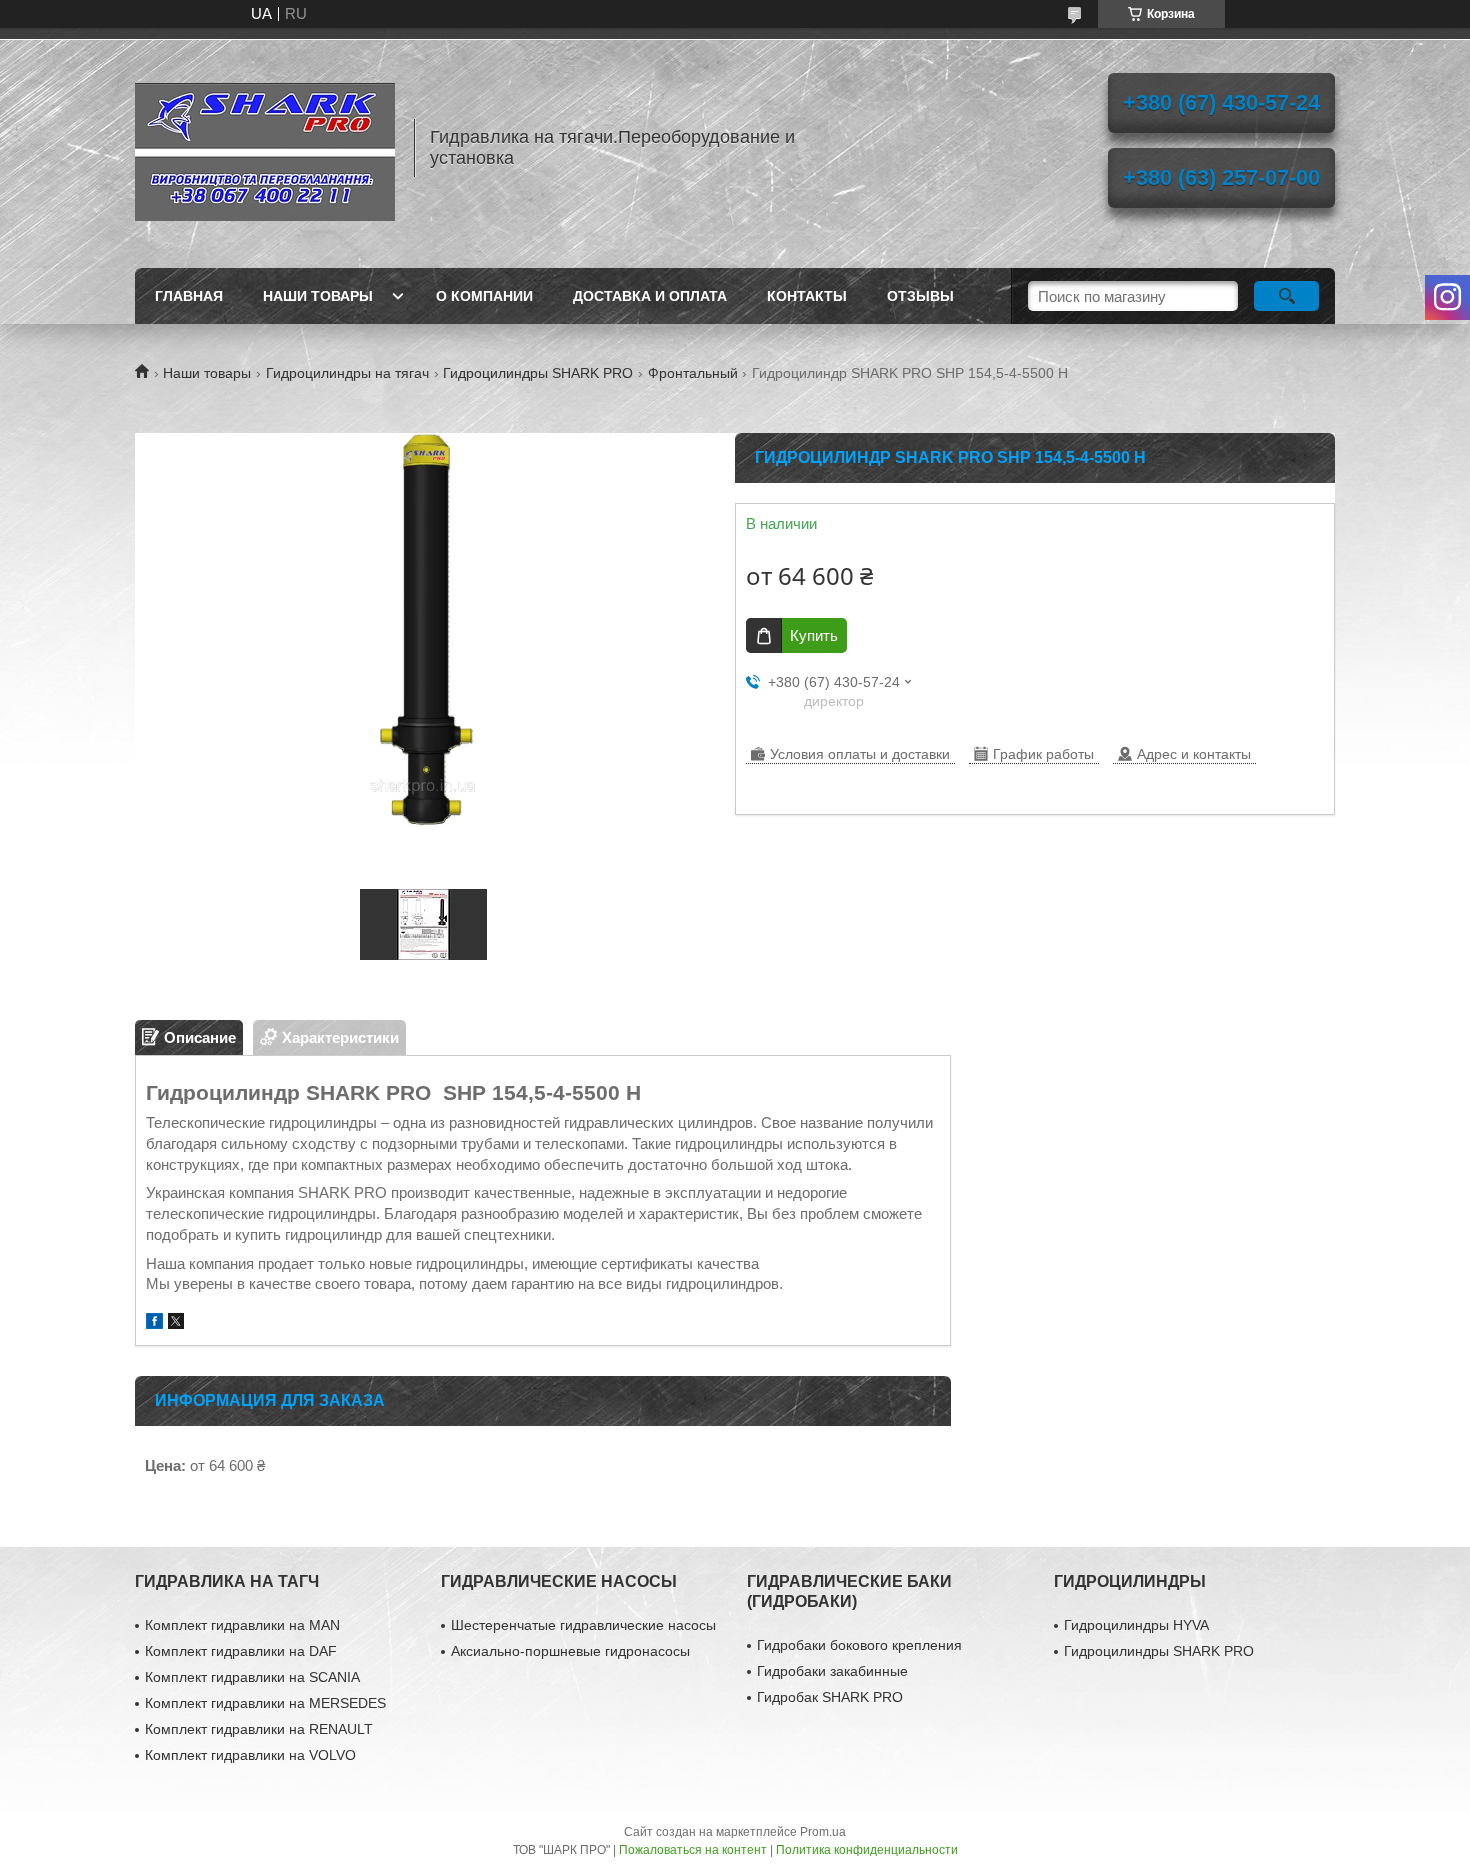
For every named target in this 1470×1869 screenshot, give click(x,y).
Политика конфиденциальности (867, 1850)
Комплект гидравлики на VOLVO (250, 1755)
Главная (189, 296)
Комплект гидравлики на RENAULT (259, 1729)
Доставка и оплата (650, 296)
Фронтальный (693, 373)
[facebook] (154, 1323)
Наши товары (318, 296)
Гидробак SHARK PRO (830, 1697)
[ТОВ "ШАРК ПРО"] (265, 148)
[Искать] (1286, 296)
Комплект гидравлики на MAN (242, 1625)
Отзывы (920, 296)
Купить (814, 635)
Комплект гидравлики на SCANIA (252, 1677)
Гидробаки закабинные (832, 1671)
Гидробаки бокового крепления (859, 1645)
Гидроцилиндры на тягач (347, 373)
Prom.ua (823, 1832)
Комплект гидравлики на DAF (241, 1651)
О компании (484, 296)
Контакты (807, 296)
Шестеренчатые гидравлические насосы (583, 1625)
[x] (176, 1323)
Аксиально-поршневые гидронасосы (570, 1651)
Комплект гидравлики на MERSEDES (265, 1703)
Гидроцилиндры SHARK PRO (538, 373)
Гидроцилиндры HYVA (1136, 1625)
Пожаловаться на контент (693, 1850)
